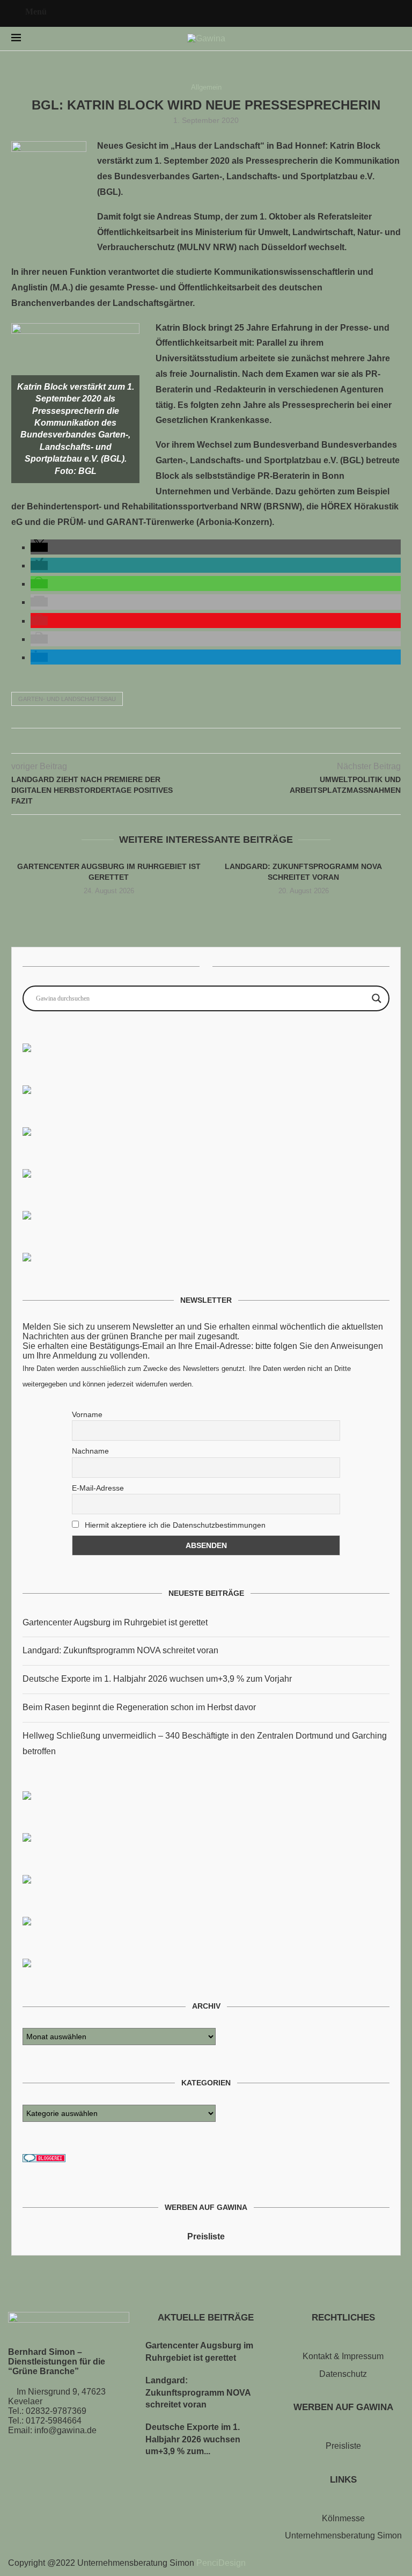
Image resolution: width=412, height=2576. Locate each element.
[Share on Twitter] (195, 741)
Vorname (87, 1414)
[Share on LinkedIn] (218, 741)
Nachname (90, 1451)
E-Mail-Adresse (98, 1488)
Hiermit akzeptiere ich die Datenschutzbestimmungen (174, 1525)
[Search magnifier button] (377, 998)
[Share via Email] (229, 741)
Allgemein (206, 87)
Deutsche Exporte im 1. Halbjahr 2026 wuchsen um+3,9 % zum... (193, 2439)
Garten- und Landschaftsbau (67, 699)
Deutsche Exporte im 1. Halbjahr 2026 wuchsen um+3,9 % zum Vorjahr (157, 1679)
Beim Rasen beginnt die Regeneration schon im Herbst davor (139, 1707)
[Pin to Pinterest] (206, 741)
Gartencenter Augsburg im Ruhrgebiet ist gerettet (115, 1622)
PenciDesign (221, 2563)
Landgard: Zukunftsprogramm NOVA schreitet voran (120, 1650)
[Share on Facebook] (184, 741)
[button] (39, 547)
